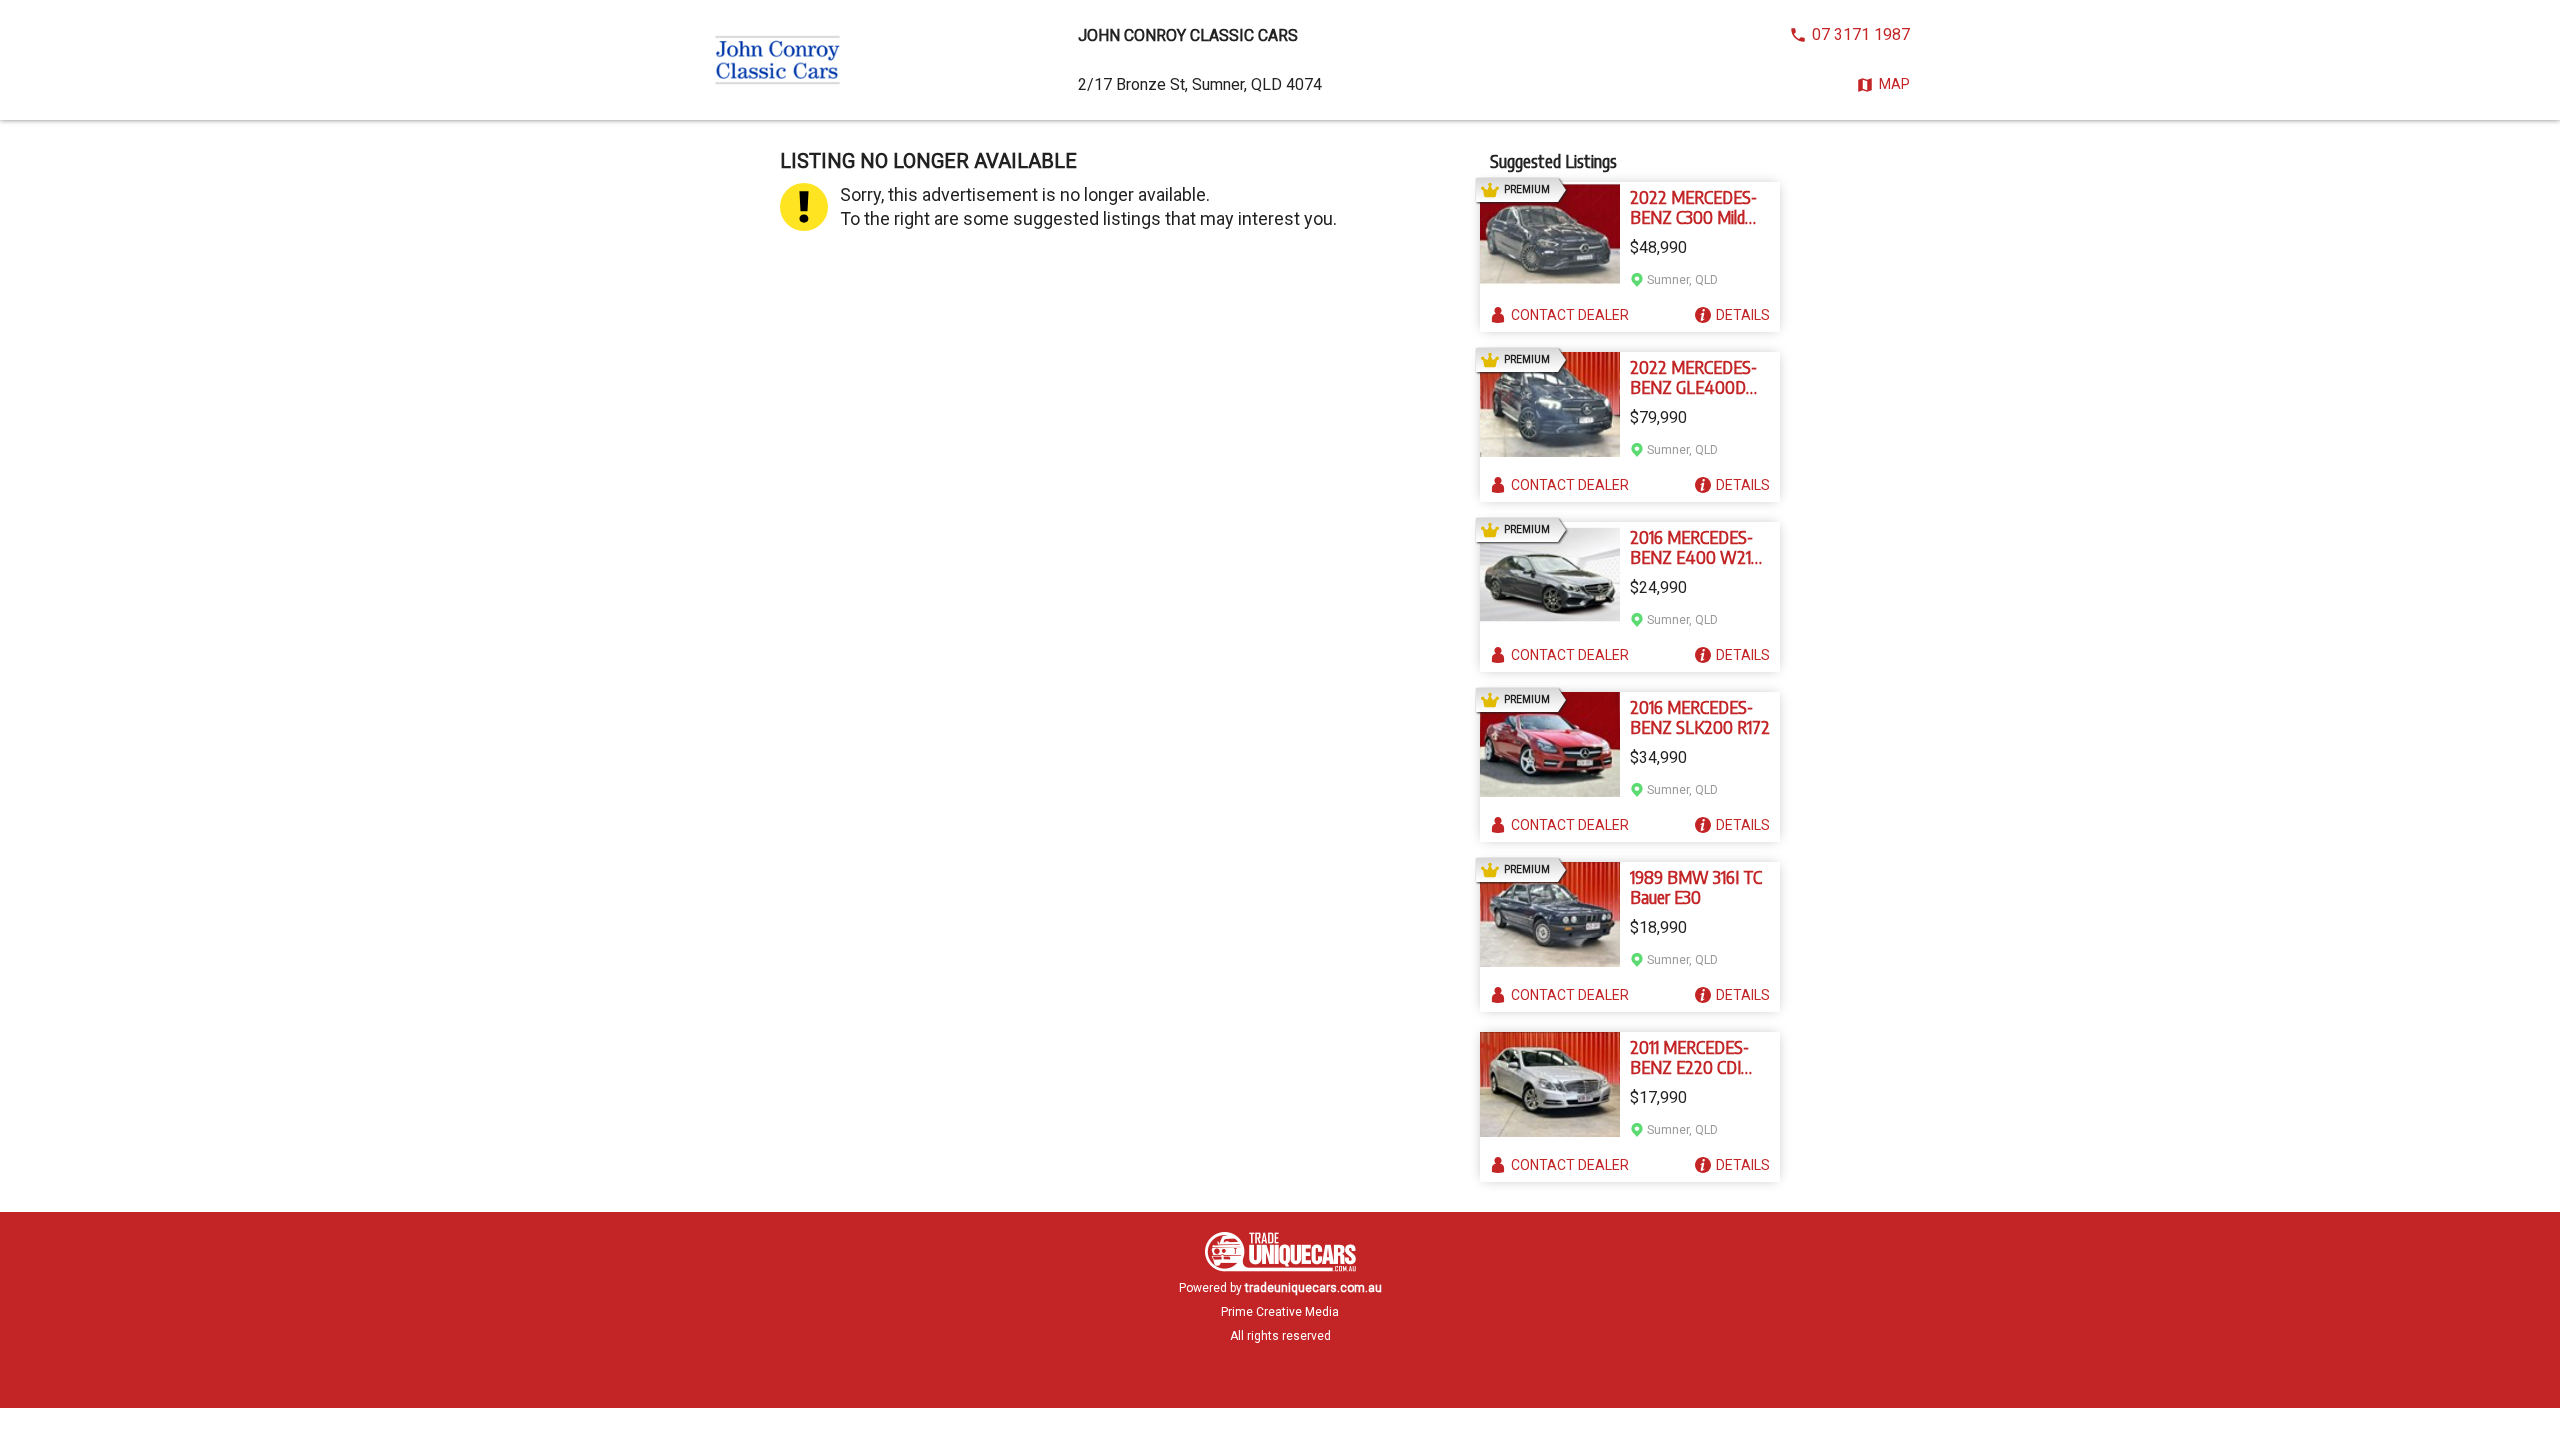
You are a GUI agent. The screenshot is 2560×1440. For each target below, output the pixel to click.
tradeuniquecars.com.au (1313, 1288)
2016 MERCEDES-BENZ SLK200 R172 (1700, 717)
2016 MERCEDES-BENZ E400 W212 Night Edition (1695, 547)
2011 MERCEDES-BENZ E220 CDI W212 (1689, 1057)
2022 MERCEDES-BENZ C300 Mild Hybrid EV (1693, 207)
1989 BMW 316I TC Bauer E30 (1696, 887)
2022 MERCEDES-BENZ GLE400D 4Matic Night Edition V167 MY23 (1694, 377)
